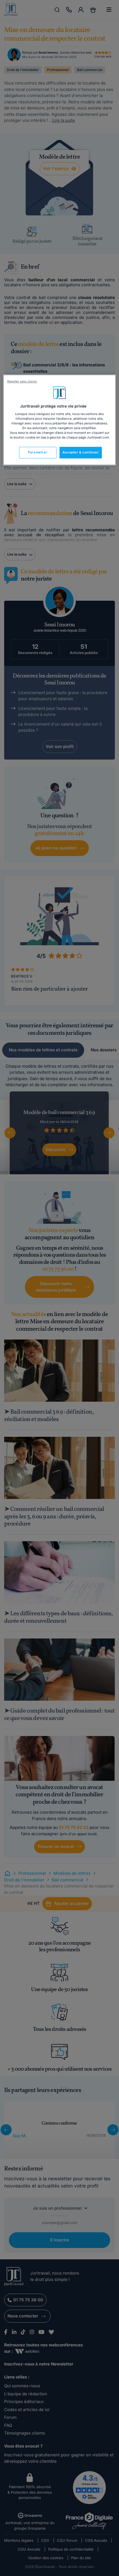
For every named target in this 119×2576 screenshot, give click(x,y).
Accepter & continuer (81, 453)
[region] (60, 420)
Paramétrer (38, 453)
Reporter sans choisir (22, 382)
